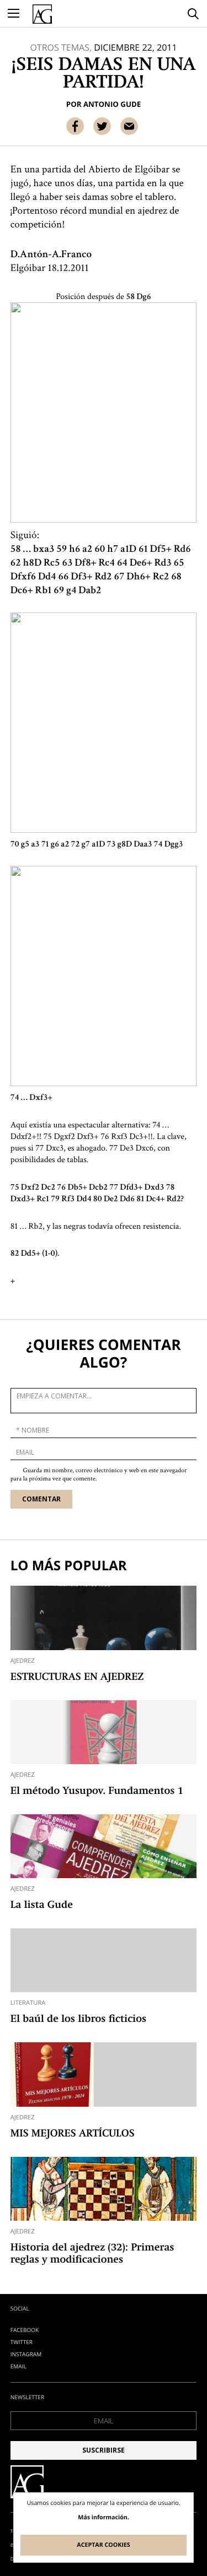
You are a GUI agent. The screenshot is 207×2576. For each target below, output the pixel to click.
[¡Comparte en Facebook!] (75, 126)
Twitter (22, 2342)
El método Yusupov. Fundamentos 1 (97, 1792)
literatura (28, 2003)
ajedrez (23, 1661)
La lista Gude (42, 1906)
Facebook (25, 2330)
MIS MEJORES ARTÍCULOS (73, 2134)
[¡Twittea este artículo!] (102, 126)
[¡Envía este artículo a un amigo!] (129, 126)
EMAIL (18, 2366)
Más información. (104, 2518)
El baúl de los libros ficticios (78, 2020)
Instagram (26, 2354)
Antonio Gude (112, 104)
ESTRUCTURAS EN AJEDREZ (77, 1678)
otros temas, (61, 47)
